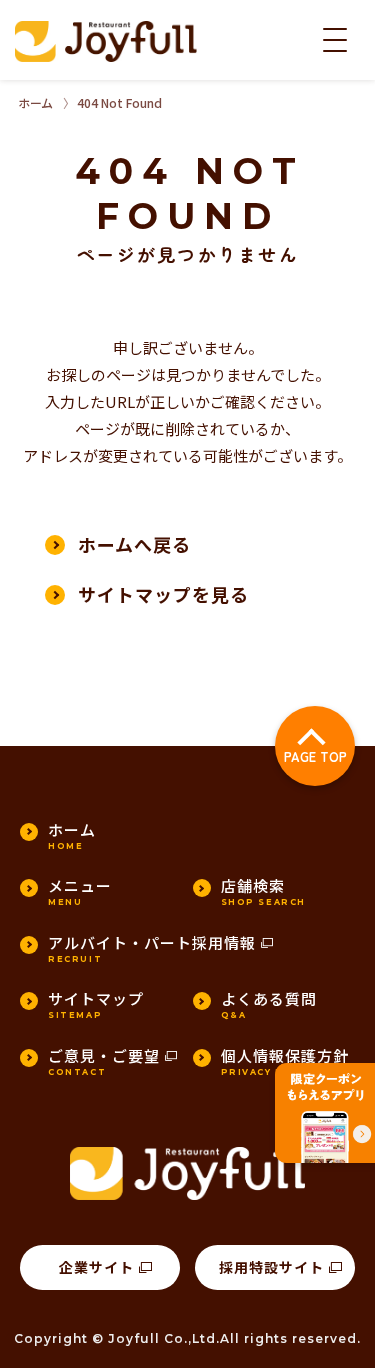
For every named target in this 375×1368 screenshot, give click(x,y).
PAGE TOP (315, 756)
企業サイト (96, 1267)
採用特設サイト (271, 1267)
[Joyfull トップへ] (106, 41)
